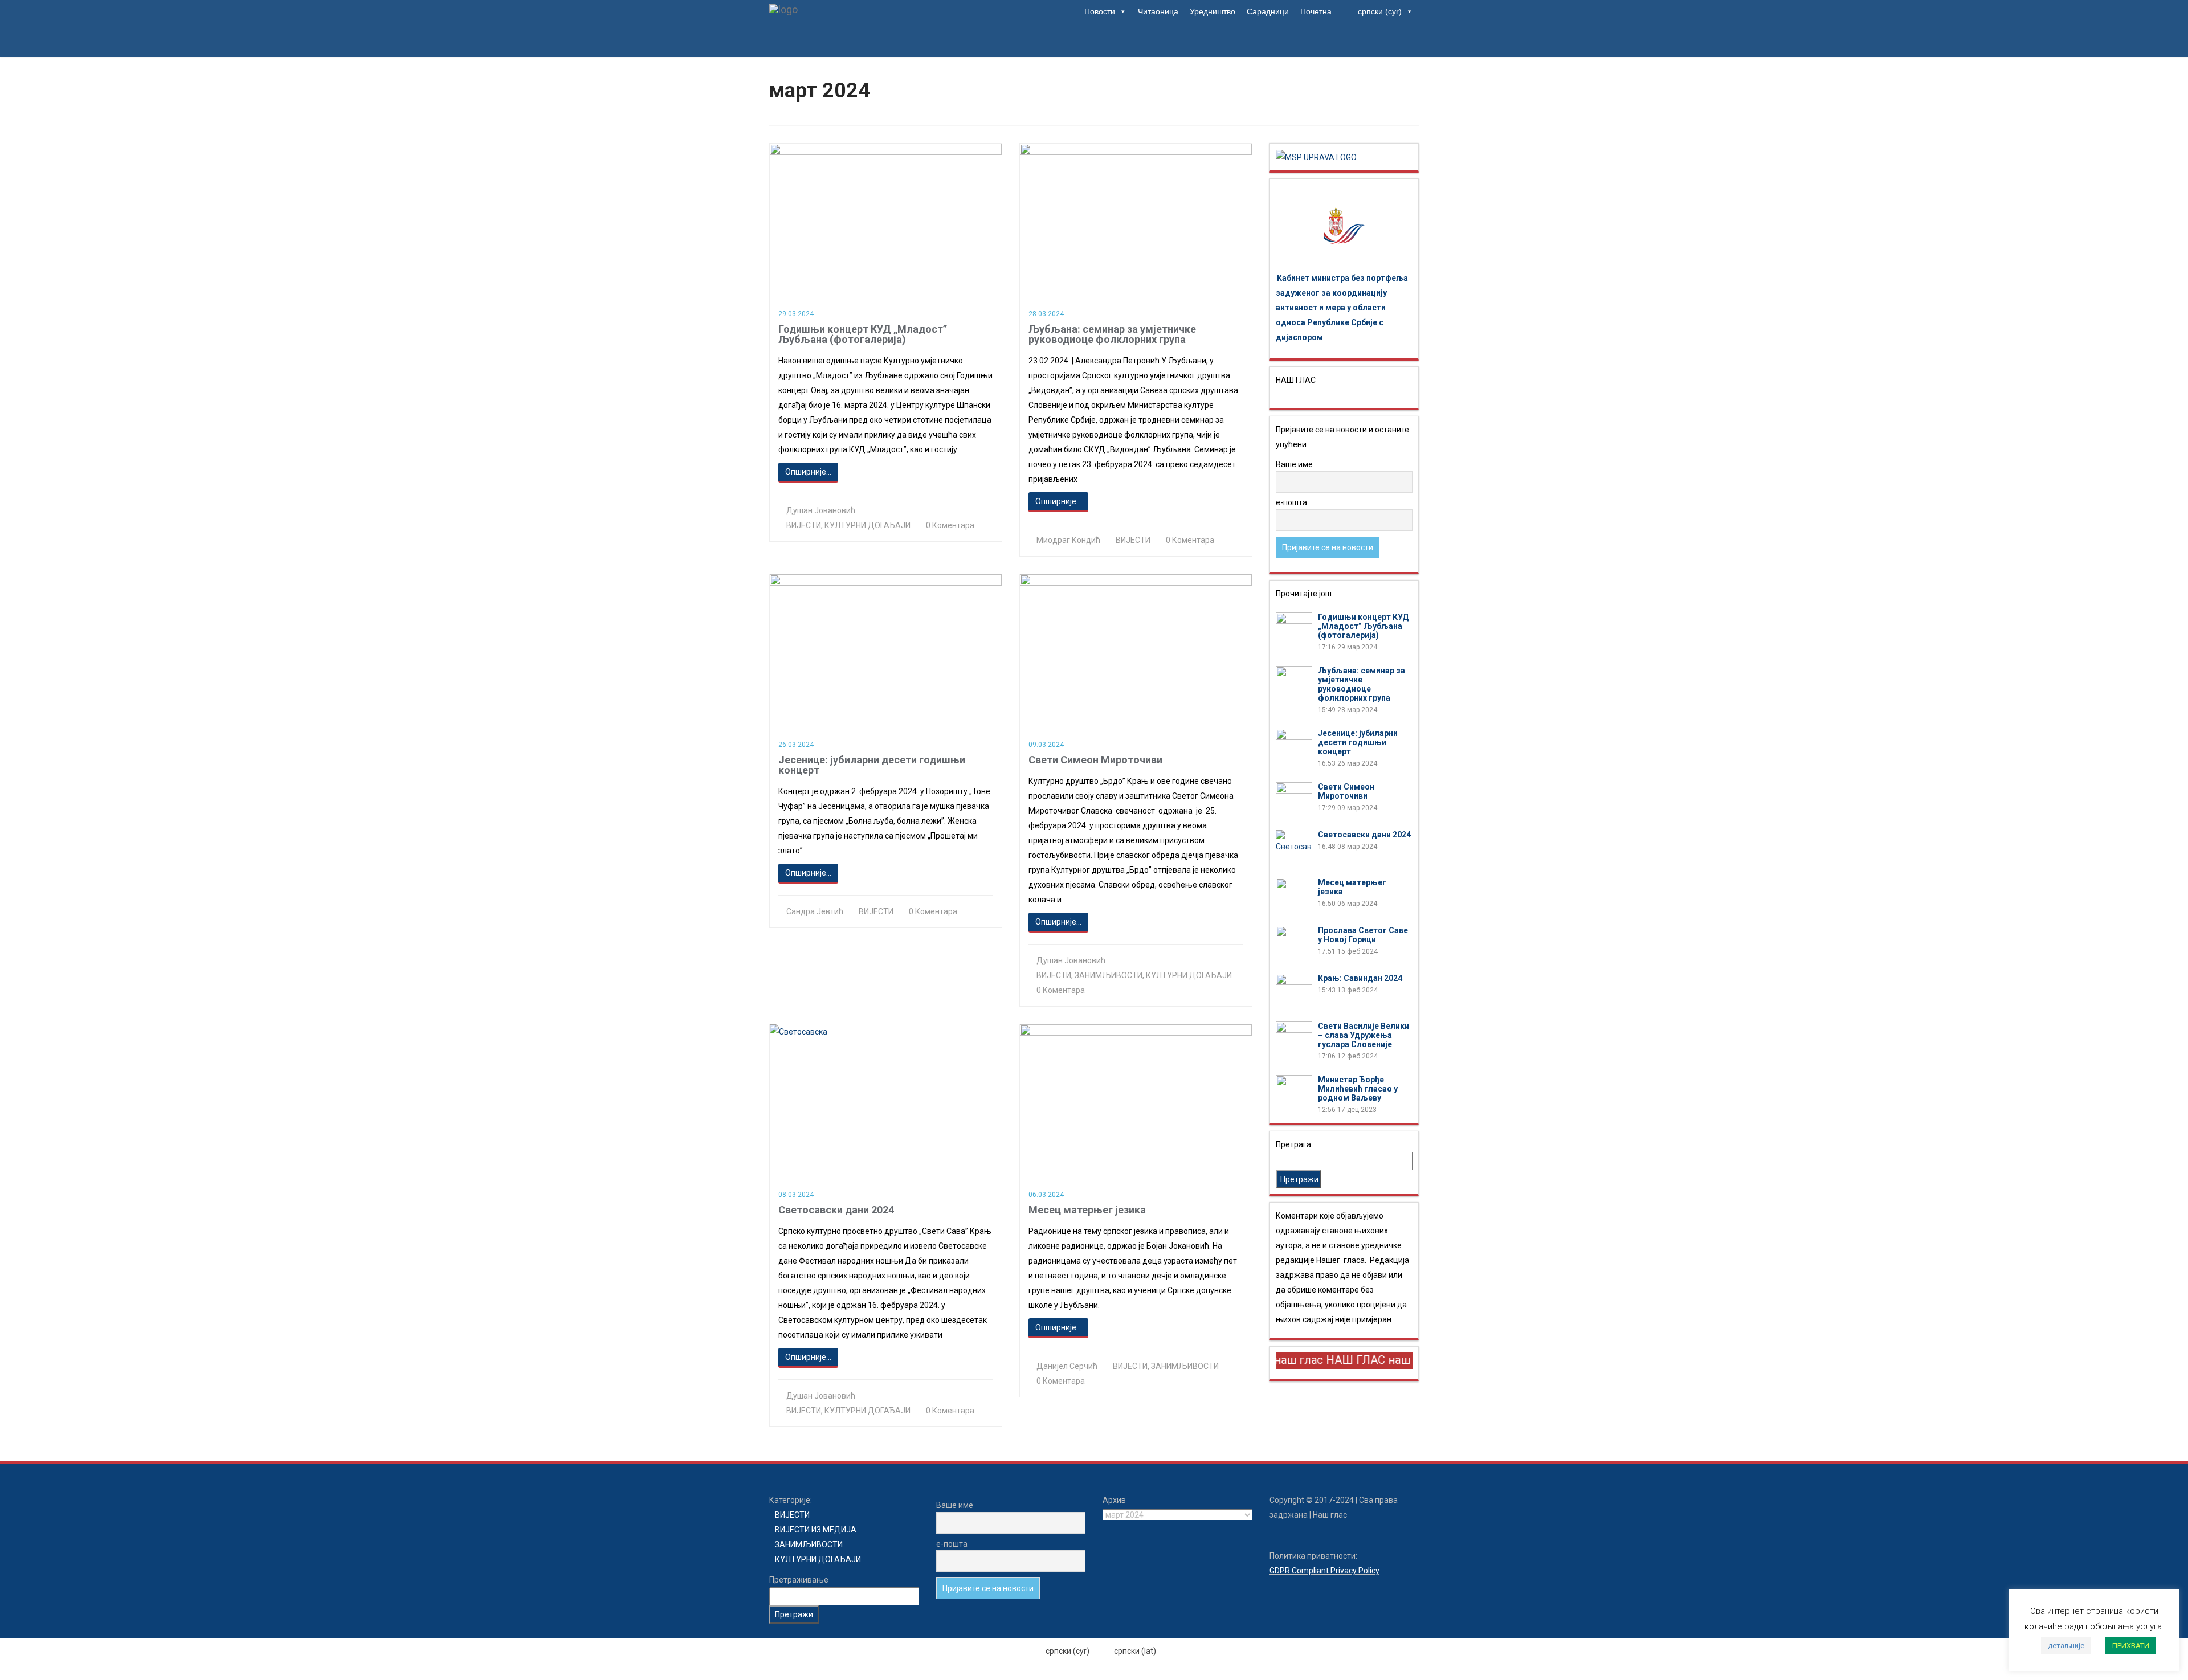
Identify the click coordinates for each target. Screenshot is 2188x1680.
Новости (1100, 11)
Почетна (1316, 11)
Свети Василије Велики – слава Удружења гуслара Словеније (1364, 1035)
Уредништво (1213, 11)
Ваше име (1294, 464)
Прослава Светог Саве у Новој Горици (1363, 935)
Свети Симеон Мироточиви (1095, 760)
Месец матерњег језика (1087, 1210)
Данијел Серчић (1067, 1366)
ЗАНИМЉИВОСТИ (1109, 975)
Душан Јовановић (821, 510)
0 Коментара (950, 525)
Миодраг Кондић (1068, 540)
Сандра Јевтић (815, 911)
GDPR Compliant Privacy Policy (1324, 1571)
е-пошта (1291, 502)
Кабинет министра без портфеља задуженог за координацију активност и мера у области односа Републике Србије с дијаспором (1342, 308)
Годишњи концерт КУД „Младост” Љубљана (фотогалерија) (863, 334)
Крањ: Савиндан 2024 (1360, 978)
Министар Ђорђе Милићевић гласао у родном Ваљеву (1358, 1089)
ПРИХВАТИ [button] (2131, 1646)
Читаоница (1158, 11)
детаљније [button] (2066, 1646)
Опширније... (808, 472)
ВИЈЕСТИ (804, 525)
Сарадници (1268, 11)
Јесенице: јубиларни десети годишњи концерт (872, 765)
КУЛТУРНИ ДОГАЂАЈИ (868, 525)
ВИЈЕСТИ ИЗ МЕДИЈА (816, 1530)
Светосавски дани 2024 (836, 1210)
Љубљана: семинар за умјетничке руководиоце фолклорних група (1112, 334)
